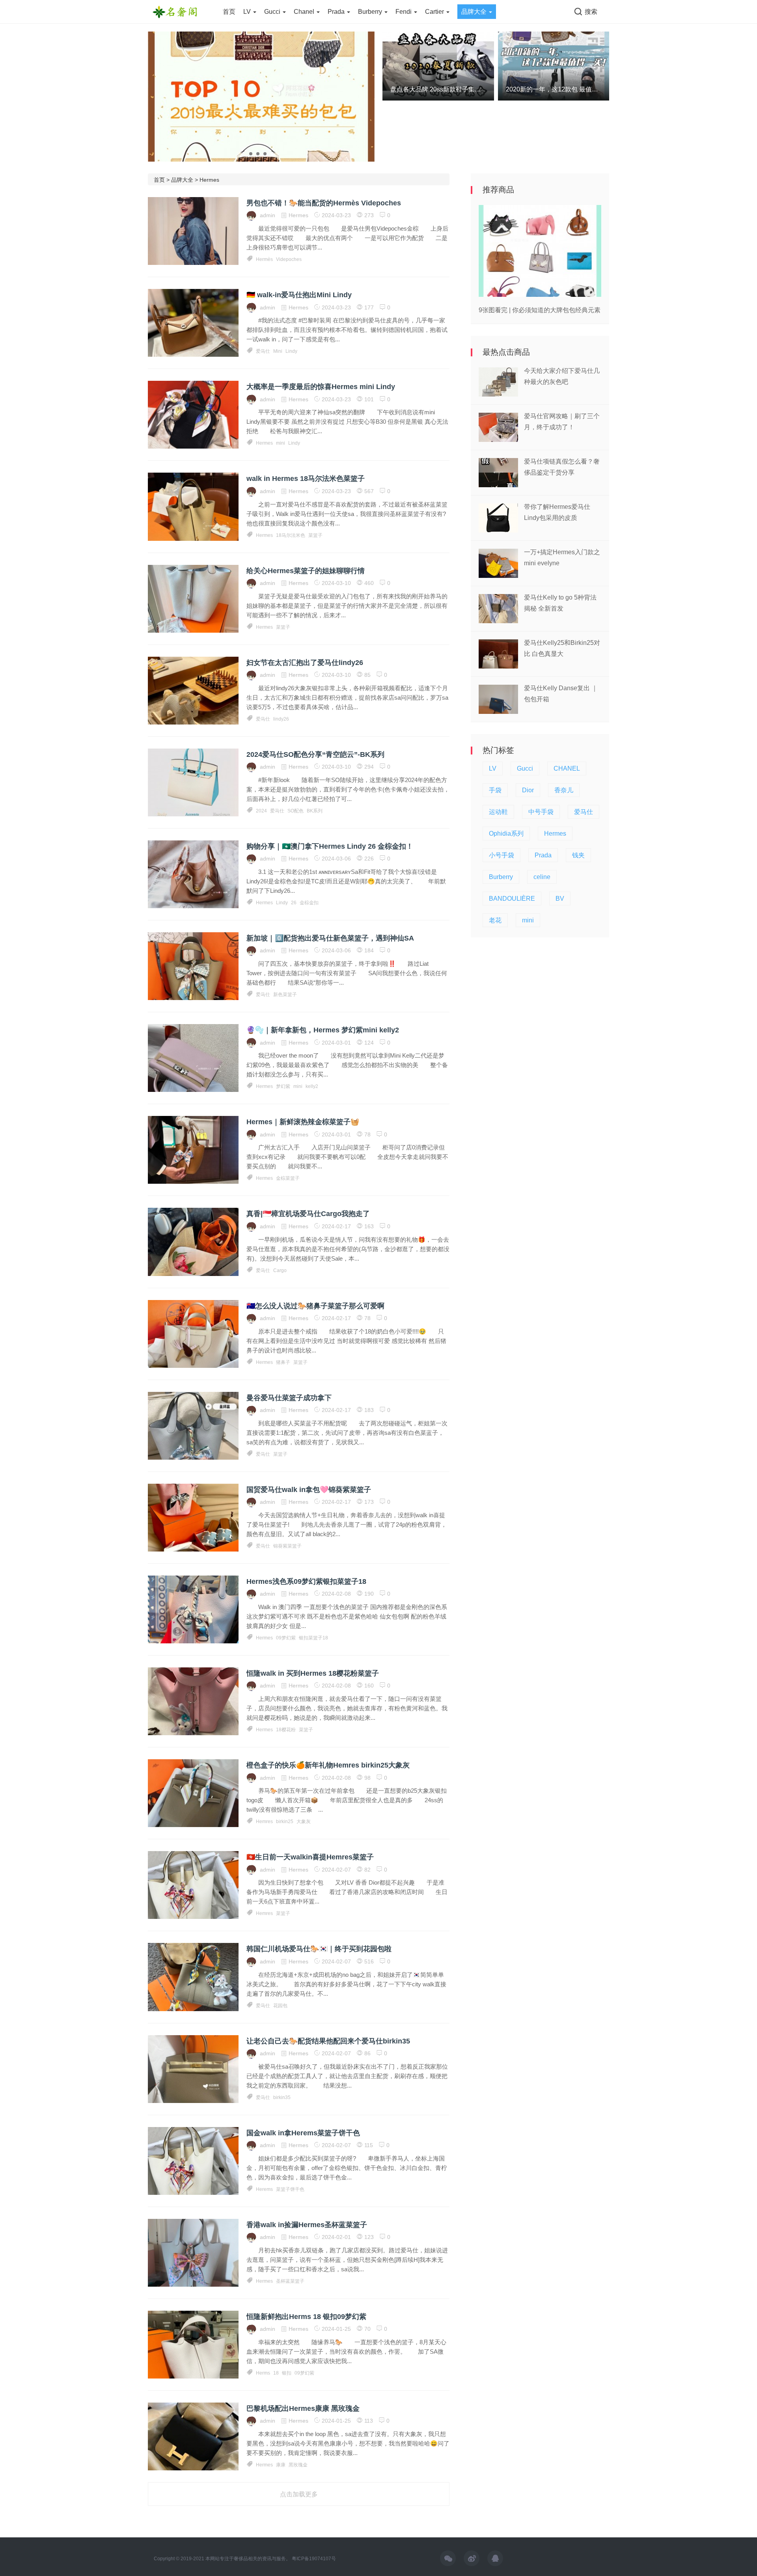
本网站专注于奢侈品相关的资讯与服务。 (248, 2559)
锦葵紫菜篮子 (287, 1546)
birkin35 (282, 2097)
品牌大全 (475, 12)
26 (294, 903)
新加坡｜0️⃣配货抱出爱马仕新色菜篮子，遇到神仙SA (330, 938)
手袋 (495, 790)
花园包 (280, 2006)
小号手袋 (502, 855)
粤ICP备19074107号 (314, 2559)
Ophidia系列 (506, 834)
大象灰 (304, 1822)
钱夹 (578, 855)
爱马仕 (263, 351)
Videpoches (289, 259)
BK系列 (315, 811)
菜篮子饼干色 (290, 2189)
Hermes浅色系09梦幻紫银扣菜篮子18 (306, 1581)
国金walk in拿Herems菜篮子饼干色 (303, 2133)
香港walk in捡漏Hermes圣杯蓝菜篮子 (307, 2225)
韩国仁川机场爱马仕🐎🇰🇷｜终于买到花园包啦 (319, 1949)
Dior (528, 790)
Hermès (264, 259)
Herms (263, 2373)
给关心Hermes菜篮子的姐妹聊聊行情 (306, 571)
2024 (261, 811)
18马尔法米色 (291, 535)
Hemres (264, 1822)
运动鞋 (498, 812)
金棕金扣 (309, 903)
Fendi (404, 12)
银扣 (287, 2373)
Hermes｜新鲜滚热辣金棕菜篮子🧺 (303, 1122)
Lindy (291, 351)
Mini (278, 351)
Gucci (273, 12)
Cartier (435, 12)
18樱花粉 (286, 1730)
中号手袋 (541, 812)
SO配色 (296, 811)
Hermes (209, 180)
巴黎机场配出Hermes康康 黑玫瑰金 (303, 2408)
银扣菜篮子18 (313, 1638)
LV (248, 12)
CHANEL (567, 768)
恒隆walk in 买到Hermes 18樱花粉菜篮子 (313, 1673)
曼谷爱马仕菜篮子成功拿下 (289, 1398)
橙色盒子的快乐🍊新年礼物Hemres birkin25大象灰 (328, 1765)
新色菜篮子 (285, 995)
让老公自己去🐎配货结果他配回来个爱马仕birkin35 (328, 2041)
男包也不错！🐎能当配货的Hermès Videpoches (324, 203)
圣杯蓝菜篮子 (290, 2281)
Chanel (305, 12)
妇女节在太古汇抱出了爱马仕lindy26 (305, 663)
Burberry (371, 12)
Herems (264, 2189)
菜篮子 (315, 535)
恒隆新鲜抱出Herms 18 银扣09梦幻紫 (306, 2317)
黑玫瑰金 (298, 2465)
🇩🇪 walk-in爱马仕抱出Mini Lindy (299, 295)
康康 (281, 2465)
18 (276, 2373)
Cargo (280, 1270)
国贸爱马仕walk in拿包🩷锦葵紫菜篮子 (309, 1490)
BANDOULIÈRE (512, 899)
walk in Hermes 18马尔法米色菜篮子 (306, 479)
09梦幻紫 (286, 1638)
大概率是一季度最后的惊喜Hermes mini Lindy (321, 387)
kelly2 (312, 1086)
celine (542, 877)
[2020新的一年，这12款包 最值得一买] (554, 65)
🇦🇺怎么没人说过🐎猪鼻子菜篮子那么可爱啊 (315, 1306)
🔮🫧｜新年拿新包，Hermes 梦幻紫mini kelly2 (323, 1030)
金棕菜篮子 (288, 1178)
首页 (229, 12)
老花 (495, 920)
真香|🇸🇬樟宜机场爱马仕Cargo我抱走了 (308, 1214)
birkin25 (285, 1822)
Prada (337, 12)
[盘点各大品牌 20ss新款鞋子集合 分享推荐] (438, 65)
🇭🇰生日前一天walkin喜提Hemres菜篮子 (310, 1857)
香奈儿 (564, 790)
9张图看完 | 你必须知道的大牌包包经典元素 (540, 310)
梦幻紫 (283, 1086)
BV (560, 899)
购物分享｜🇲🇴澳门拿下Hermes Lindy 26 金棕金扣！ (330, 846)
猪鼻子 (283, 1362)
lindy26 (281, 719)
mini (281, 443)
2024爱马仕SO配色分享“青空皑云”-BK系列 (315, 754)
